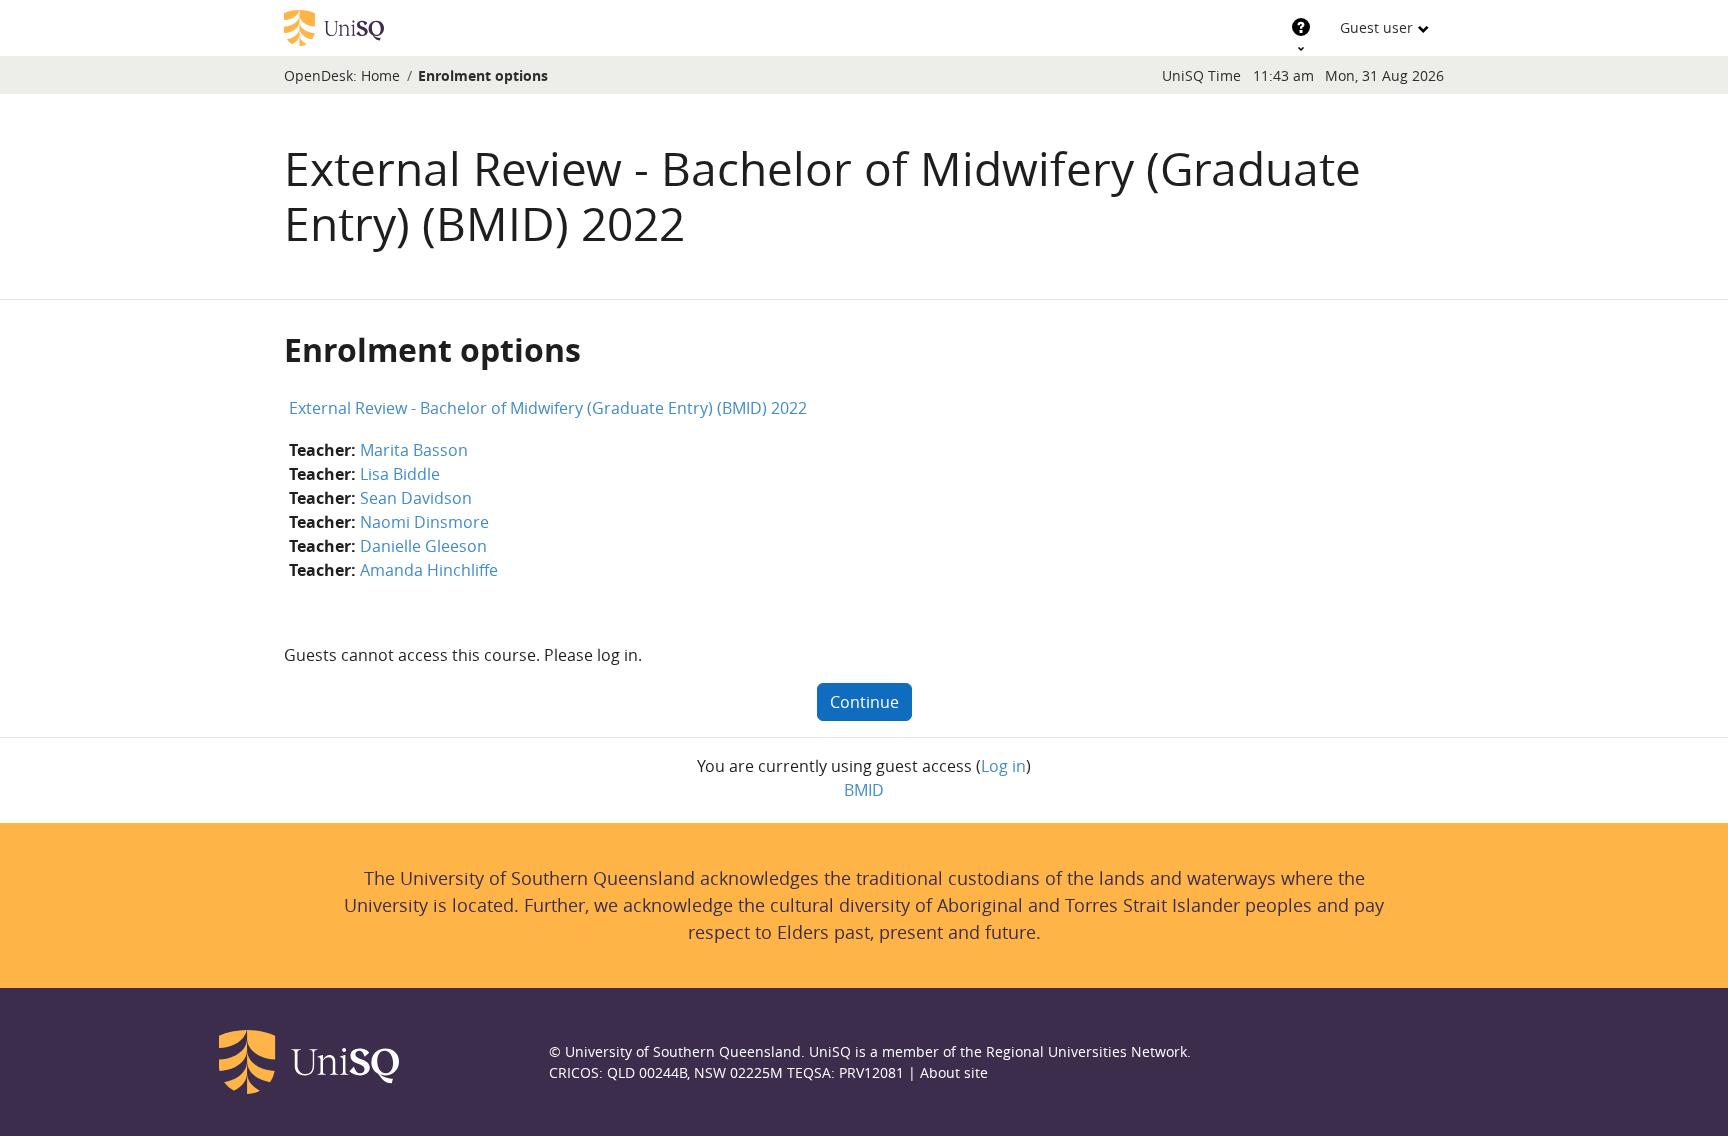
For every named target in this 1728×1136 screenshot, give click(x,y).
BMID (864, 790)
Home (380, 75)
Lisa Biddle (400, 474)
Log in (1003, 766)
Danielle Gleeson (423, 546)
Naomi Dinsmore (424, 522)
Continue (864, 702)
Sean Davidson (416, 498)
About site (954, 1072)
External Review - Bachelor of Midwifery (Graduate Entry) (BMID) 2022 (548, 408)
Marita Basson (414, 450)
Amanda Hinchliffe (429, 570)
